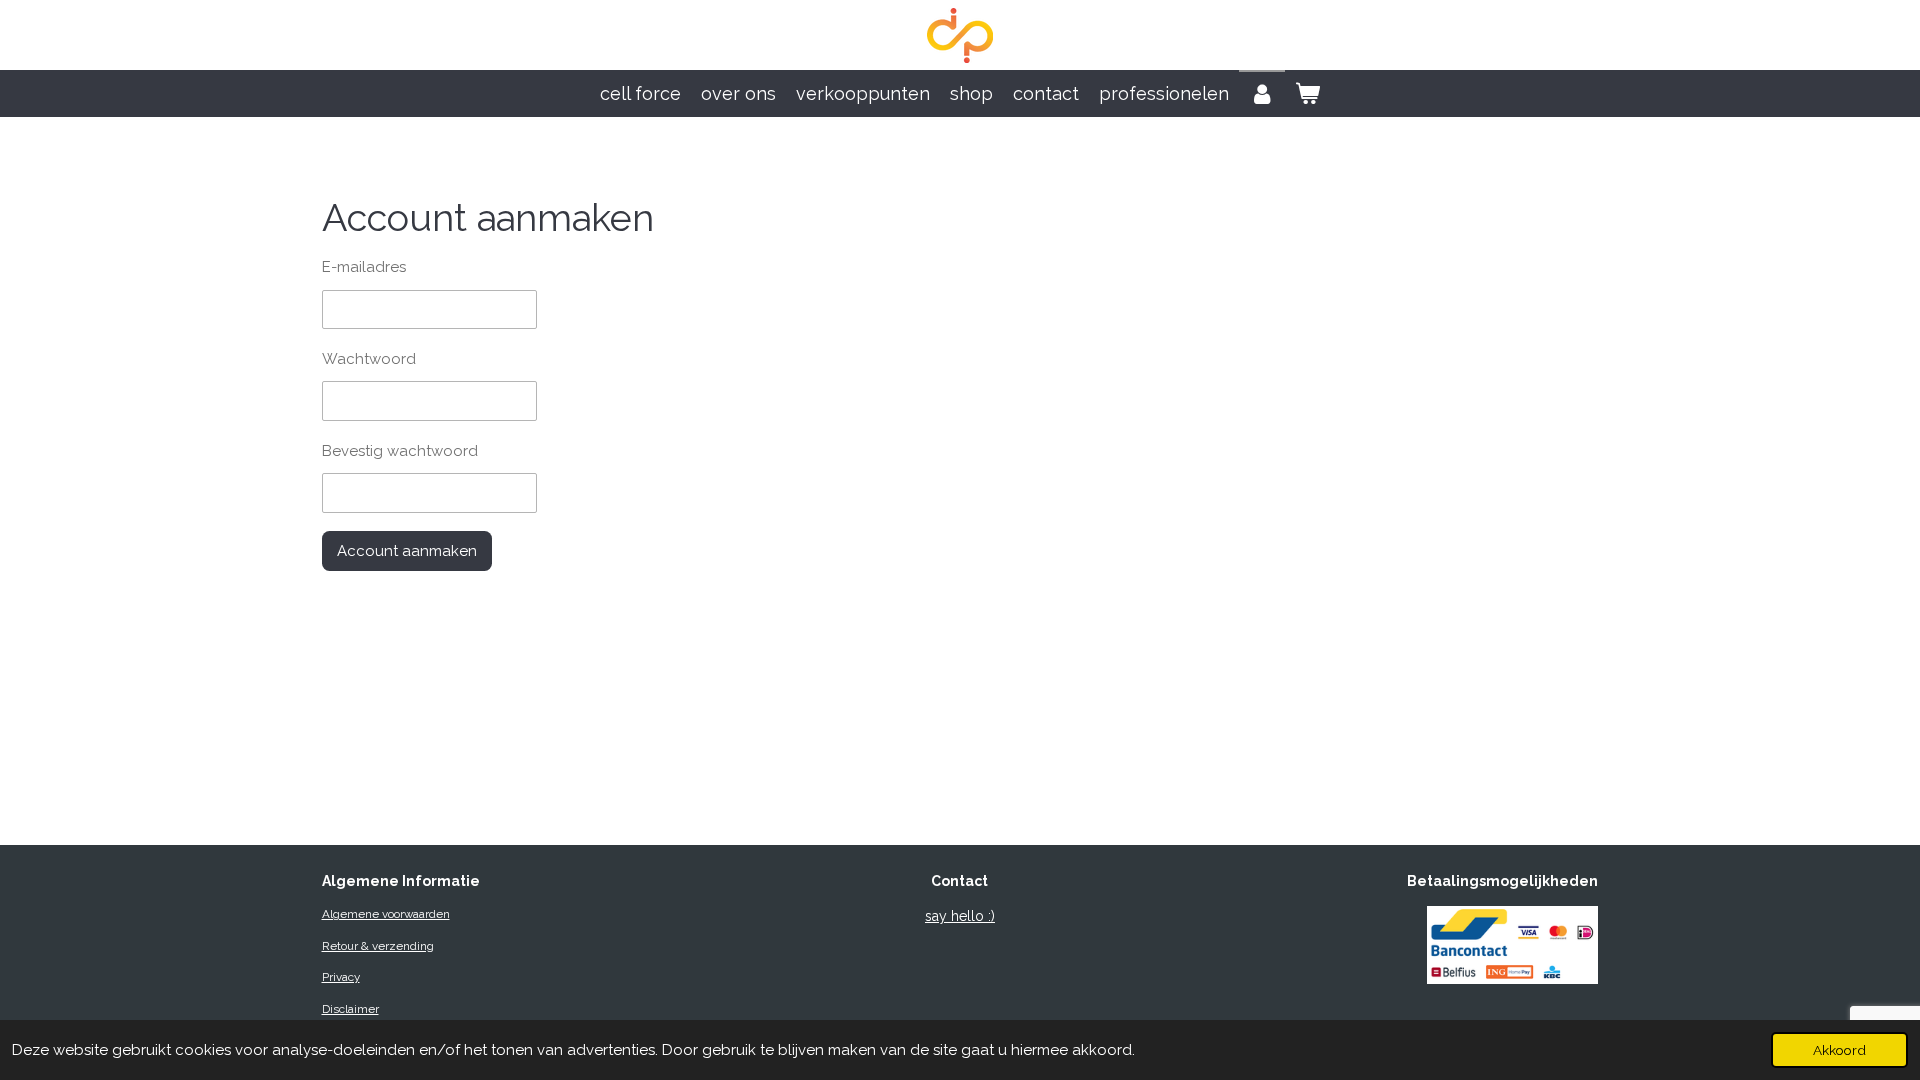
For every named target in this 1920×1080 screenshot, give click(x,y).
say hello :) (960, 916)
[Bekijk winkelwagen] (1307, 93)
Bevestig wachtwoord (400, 451)
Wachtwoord (369, 359)
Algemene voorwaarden (386, 914)
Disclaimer (350, 1009)
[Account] (1261, 93)
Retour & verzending (378, 946)
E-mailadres (364, 267)
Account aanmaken (407, 551)
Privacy (341, 977)
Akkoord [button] (1839, 1050)
